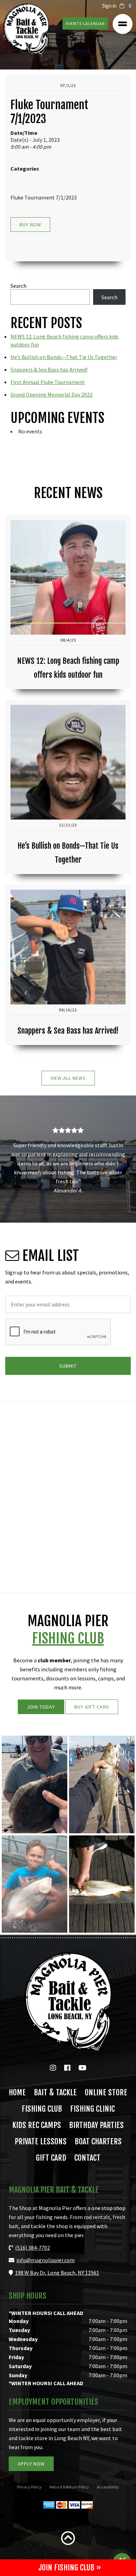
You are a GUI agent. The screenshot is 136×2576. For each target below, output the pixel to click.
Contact (87, 2158)
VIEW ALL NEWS (68, 1078)
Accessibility (108, 2487)
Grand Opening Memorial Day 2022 (51, 394)
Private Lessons (41, 2142)
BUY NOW (30, 225)
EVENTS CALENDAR (85, 23)
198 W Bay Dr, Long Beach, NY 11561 (57, 2273)
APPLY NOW (31, 2464)
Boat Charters (98, 2142)
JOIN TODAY (41, 1707)
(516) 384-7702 (32, 2248)
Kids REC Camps (37, 2125)
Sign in (109, 6)
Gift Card (51, 2158)
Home (17, 2093)
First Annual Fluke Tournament (48, 382)
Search (18, 286)
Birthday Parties (96, 2125)
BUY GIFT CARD (92, 1707)
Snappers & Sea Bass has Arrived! (49, 369)
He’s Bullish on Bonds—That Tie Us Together (64, 357)
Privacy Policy (29, 2487)
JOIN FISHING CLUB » (70, 2567)
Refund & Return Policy (69, 2487)
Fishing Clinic (92, 2109)
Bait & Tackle (55, 2093)
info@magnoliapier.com (46, 2260)
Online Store (106, 2093)
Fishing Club (42, 2109)
